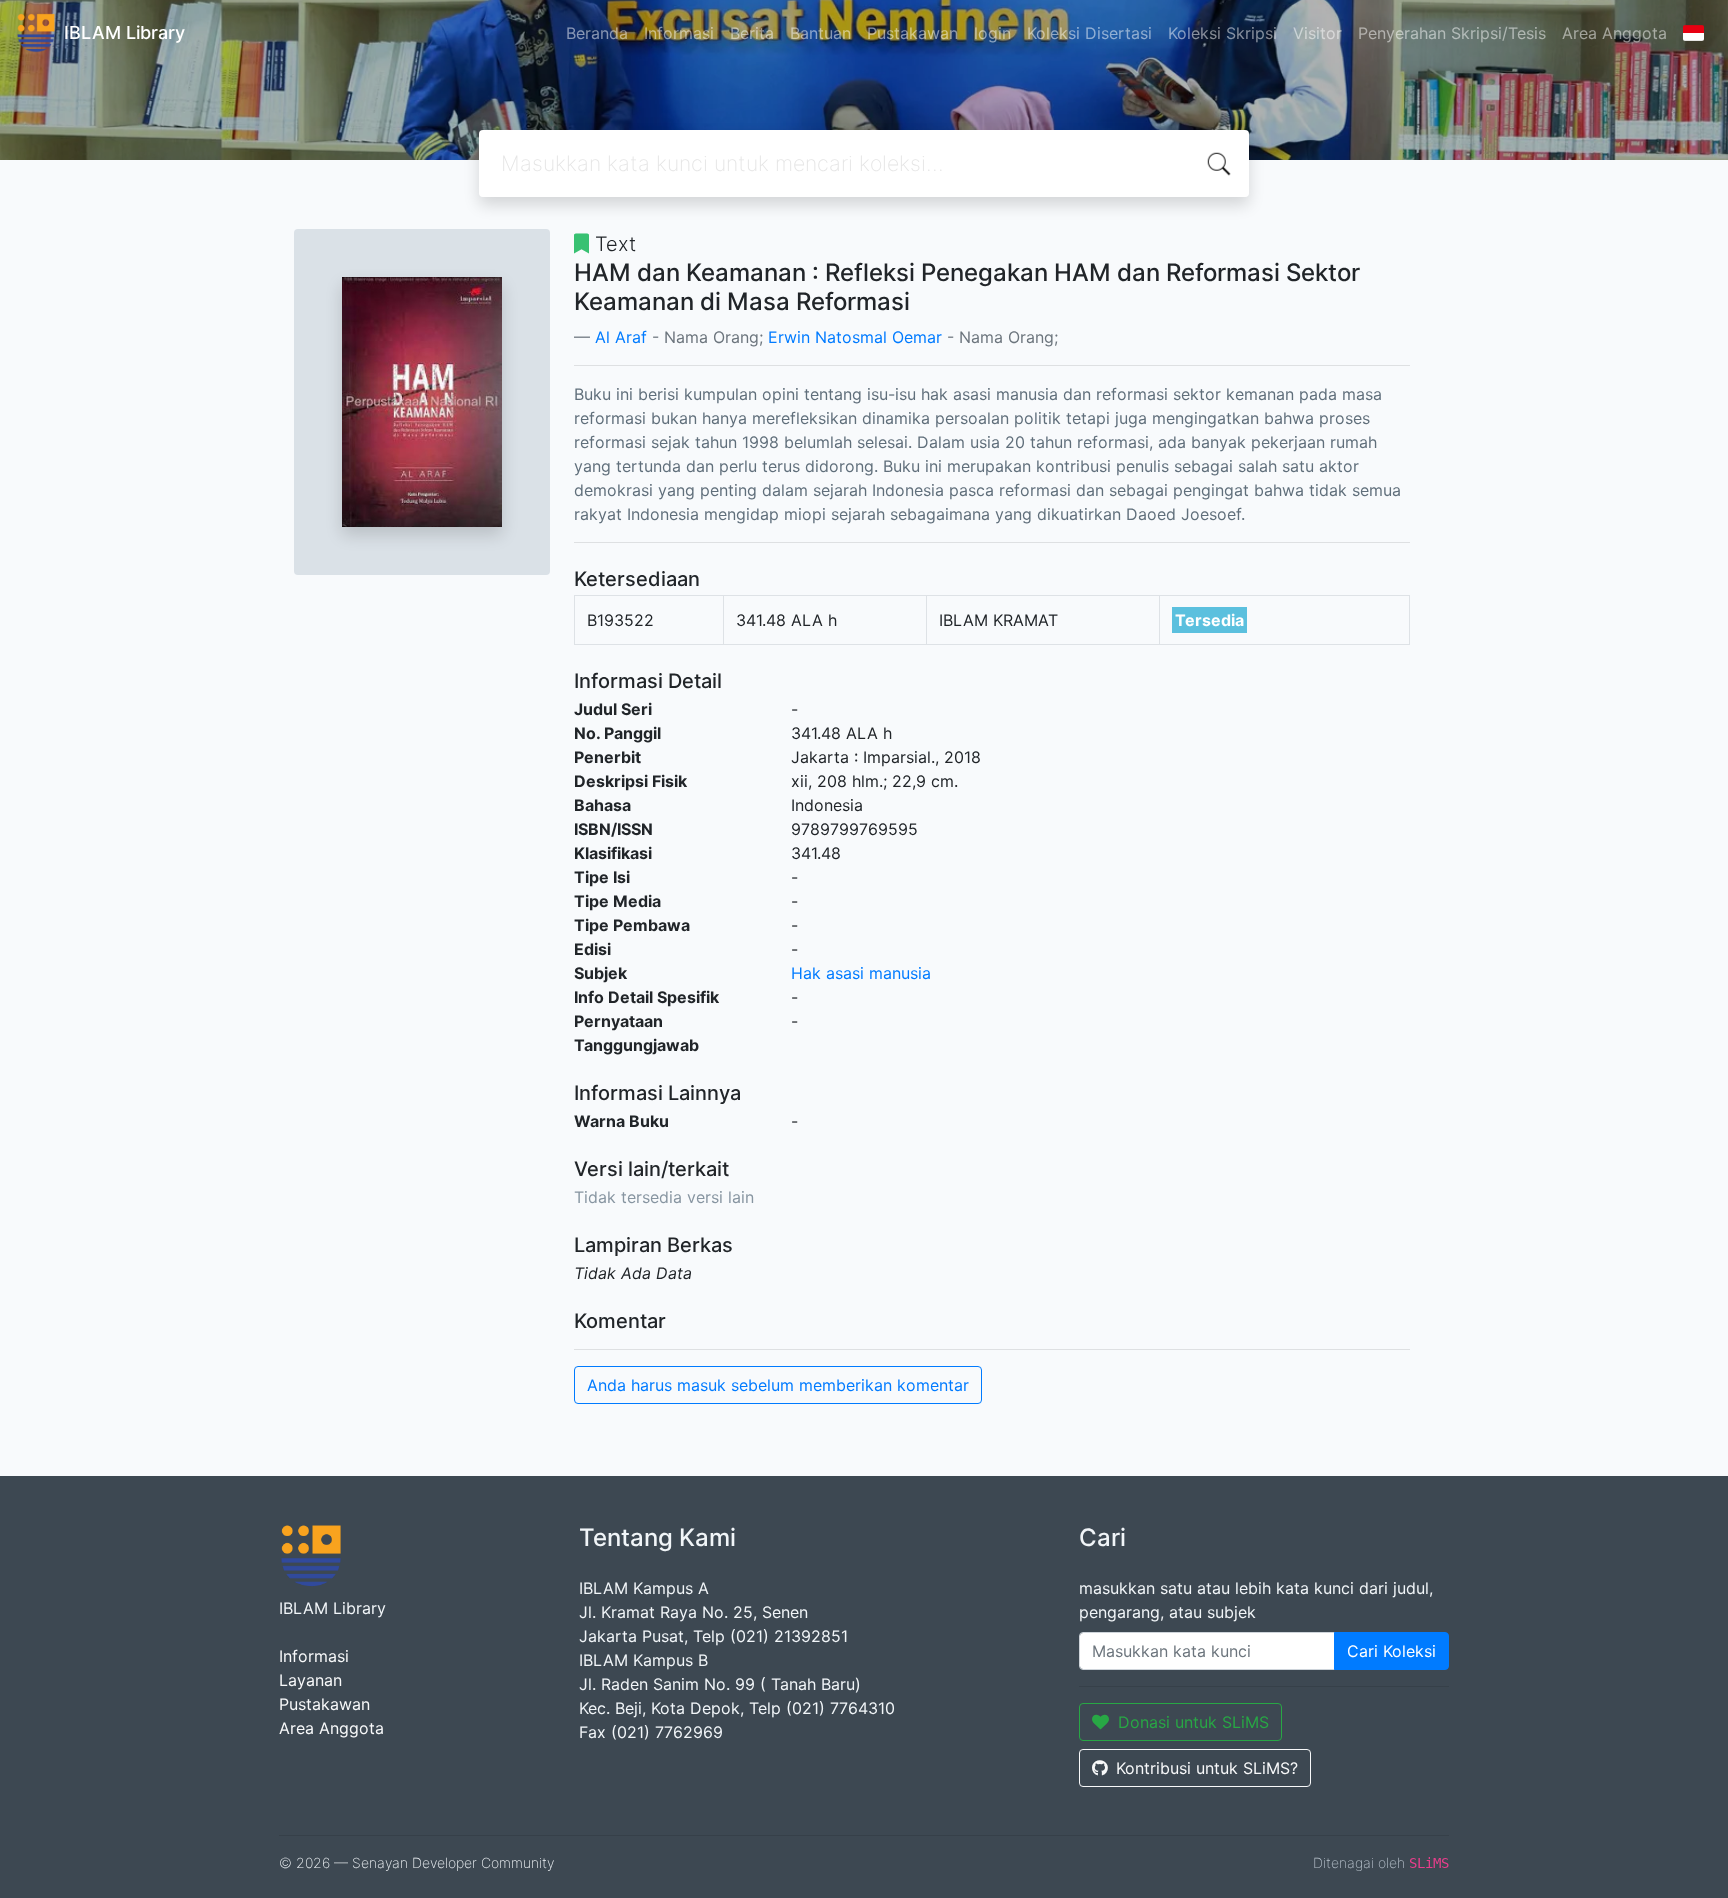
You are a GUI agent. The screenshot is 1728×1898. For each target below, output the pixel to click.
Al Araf (621, 337)
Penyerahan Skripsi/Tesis (1452, 33)
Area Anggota (1614, 33)
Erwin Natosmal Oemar (855, 337)
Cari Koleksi (1391, 1651)
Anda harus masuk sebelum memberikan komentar (778, 1385)
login (992, 33)
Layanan (310, 1680)
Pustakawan (912, 33)
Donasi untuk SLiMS (1193, 1722)
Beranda (597, 33)
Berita (752, 33)
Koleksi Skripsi (1222, 33)
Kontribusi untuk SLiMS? (1207, 1768)
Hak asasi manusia (861, 973)
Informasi (679, 33)
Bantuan (820, 33)
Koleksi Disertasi (1089, 33)
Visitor (1317, 33)
